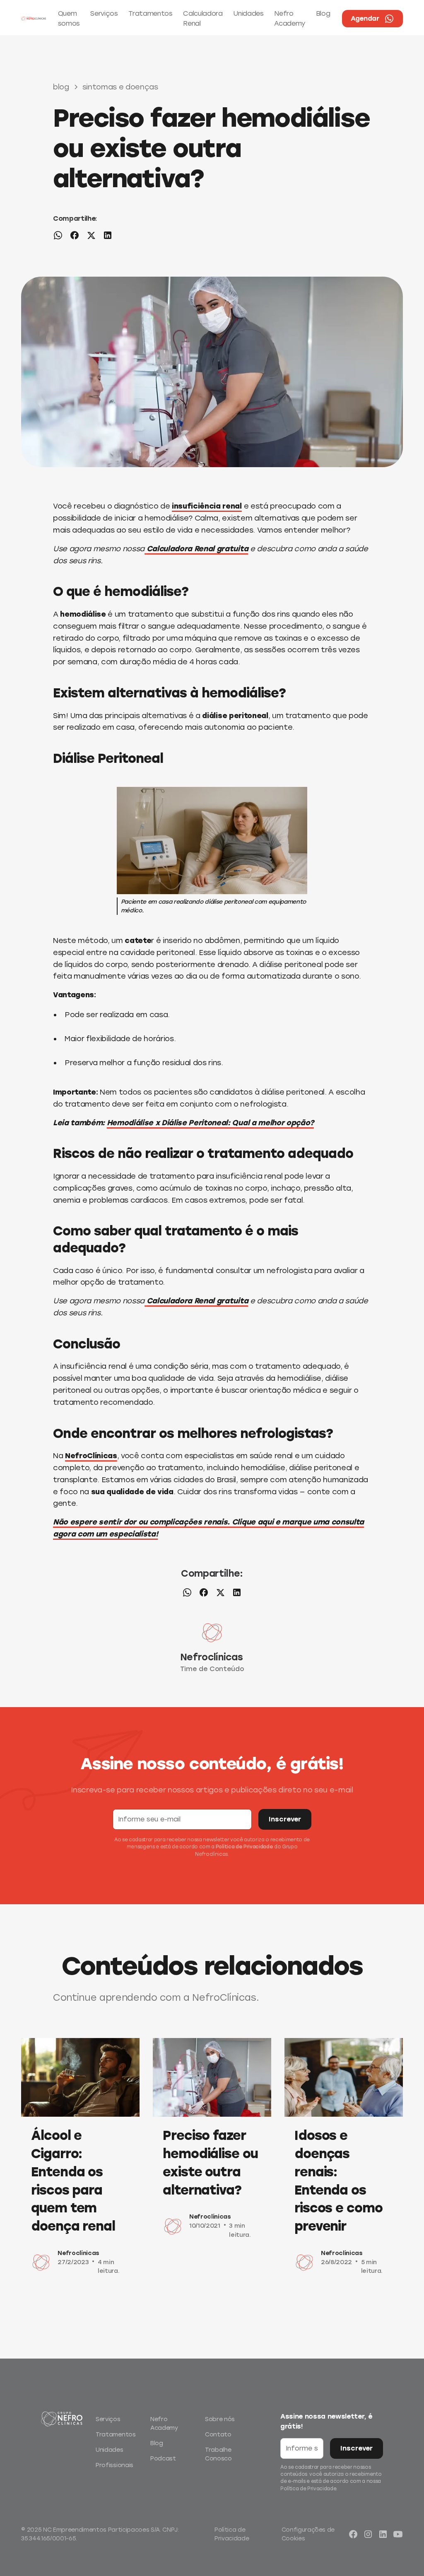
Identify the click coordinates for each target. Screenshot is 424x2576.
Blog (323, 13)
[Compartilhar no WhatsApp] (58, 237)
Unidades (248, 13)
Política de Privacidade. (309, 2489)
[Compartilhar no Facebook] (75, 237)
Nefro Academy (290, 18)
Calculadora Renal (203, 18)
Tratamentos (150, 13)
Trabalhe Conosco (218, 2454)
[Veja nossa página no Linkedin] (383, 2534)
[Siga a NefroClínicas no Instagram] (368, 2534)
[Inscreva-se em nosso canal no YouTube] (398, 2534)
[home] (34, 19)
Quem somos (69, 18)
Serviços (104, 13)
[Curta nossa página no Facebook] (353, 2534)
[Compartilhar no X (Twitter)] (91, 237)
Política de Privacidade (244, 1847)
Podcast (163, 2459)
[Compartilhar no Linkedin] (108, 237)
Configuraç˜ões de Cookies (308, 2534)
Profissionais (114, 2465)
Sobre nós (220, 2419)
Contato (218, 2435)
